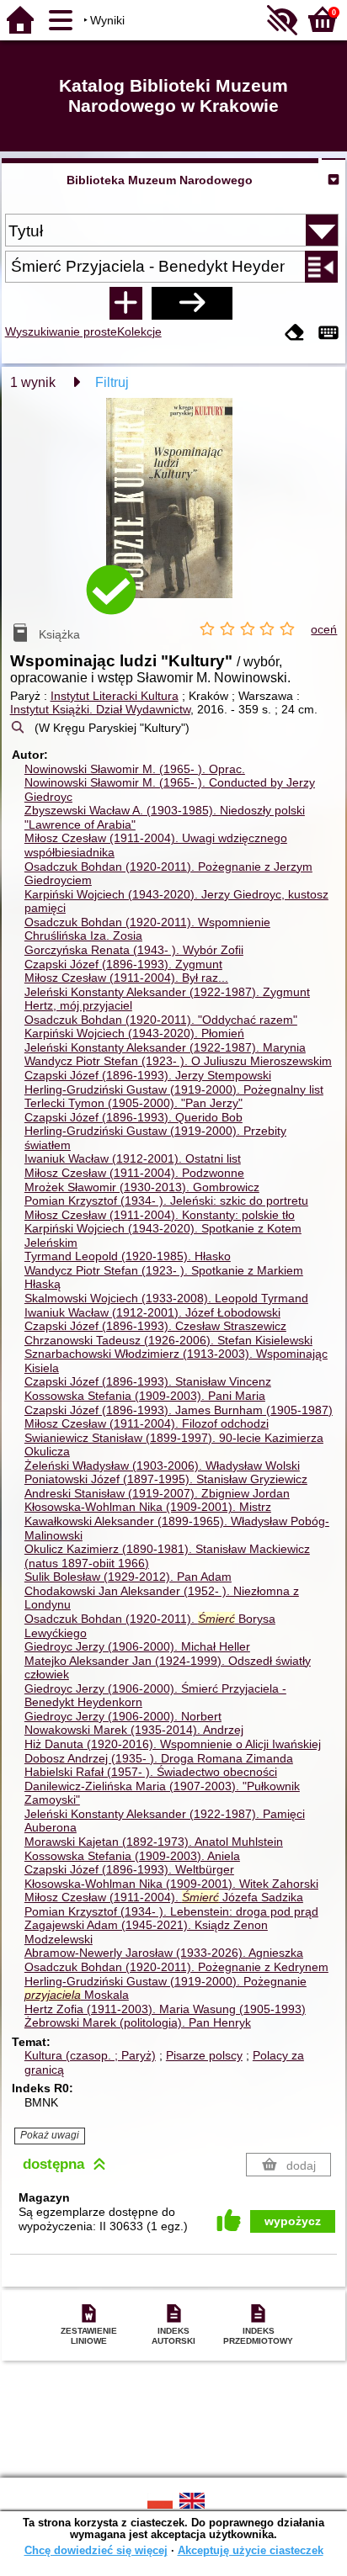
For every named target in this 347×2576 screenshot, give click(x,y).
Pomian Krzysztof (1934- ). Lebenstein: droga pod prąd (171, 1911)
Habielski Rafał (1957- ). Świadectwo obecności (151, 1772)
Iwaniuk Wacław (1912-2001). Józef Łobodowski (152, 1312)
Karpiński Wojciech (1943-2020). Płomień (134, 1033)
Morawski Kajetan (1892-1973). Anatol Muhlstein (154, 1842)
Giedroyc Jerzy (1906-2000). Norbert (123, 1716)
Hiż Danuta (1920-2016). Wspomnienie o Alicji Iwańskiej (173, 1744)
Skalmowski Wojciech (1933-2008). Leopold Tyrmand (166, 1298)
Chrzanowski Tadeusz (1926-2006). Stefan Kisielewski (168, 1340)
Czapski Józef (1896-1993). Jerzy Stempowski (148, 1075)
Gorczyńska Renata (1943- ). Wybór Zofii (134, 950)
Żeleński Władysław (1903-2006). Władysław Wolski (162, 1466)
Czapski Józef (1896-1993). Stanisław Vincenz (148, 1381)
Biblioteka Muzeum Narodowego (160, 180)
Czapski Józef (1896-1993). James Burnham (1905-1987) (179, 1410)
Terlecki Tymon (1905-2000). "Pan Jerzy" (133, 1103)
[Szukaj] (192, 303)
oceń (324, 629)
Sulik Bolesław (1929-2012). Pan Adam (128, 1577)
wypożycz (293, 2221)
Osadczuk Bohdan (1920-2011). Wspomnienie (147, 922)
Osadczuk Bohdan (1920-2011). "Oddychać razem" (161, 1020)
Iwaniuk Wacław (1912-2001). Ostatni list (133, 1158)
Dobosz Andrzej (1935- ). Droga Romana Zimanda (159, 1758)
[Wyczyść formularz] (295, 334)
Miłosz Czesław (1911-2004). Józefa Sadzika (164, 1897)
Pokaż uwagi (50, 2135)
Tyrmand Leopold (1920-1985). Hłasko (128, 1256)
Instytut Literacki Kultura (115, 696)
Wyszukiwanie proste (61, 331)
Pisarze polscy (204, 2055)
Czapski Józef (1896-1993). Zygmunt (123, 964)
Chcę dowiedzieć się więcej (96, 2550)
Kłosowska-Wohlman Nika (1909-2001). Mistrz (148, 1507)
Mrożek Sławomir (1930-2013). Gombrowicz (142, 1187)
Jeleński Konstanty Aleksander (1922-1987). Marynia (165, 1047)
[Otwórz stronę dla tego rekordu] (173, 510)
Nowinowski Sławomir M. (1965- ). (135, 769)
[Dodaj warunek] (125, 303)
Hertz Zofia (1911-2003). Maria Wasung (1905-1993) (165, 2009)
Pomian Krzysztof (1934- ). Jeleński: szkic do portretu (166, 1201)
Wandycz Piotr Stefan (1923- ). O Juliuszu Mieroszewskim (178, 1061)
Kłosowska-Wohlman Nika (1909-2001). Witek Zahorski (171, 1884)
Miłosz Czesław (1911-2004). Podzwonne (134, 1173)
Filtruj (112, 382)
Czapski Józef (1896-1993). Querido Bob (133, 1117)
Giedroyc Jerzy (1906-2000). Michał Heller (137, 1646)
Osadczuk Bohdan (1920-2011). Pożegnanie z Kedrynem (176, 1967)
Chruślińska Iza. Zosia (83, 936)
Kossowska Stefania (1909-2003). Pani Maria (145, 1396)
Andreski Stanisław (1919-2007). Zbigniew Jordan (157, 1493)
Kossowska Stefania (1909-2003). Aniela (132, 1856)
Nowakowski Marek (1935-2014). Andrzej (134, 1730)
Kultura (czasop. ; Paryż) (90, 2055)
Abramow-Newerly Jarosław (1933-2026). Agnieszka (164, 1953)
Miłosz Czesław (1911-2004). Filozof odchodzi (147, 1423)
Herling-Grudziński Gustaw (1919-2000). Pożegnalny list (174, 1089)
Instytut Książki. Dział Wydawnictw (100, 709)
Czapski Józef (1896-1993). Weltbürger (129, 1869)
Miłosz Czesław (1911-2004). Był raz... (126, 978)
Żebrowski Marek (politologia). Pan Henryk (138, 2022)
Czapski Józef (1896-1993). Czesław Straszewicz (155, 1326)
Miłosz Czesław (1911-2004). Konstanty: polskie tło (160, 1215)
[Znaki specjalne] (328, 334)
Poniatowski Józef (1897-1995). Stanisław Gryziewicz (166, 1479)
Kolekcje (139, 331)
